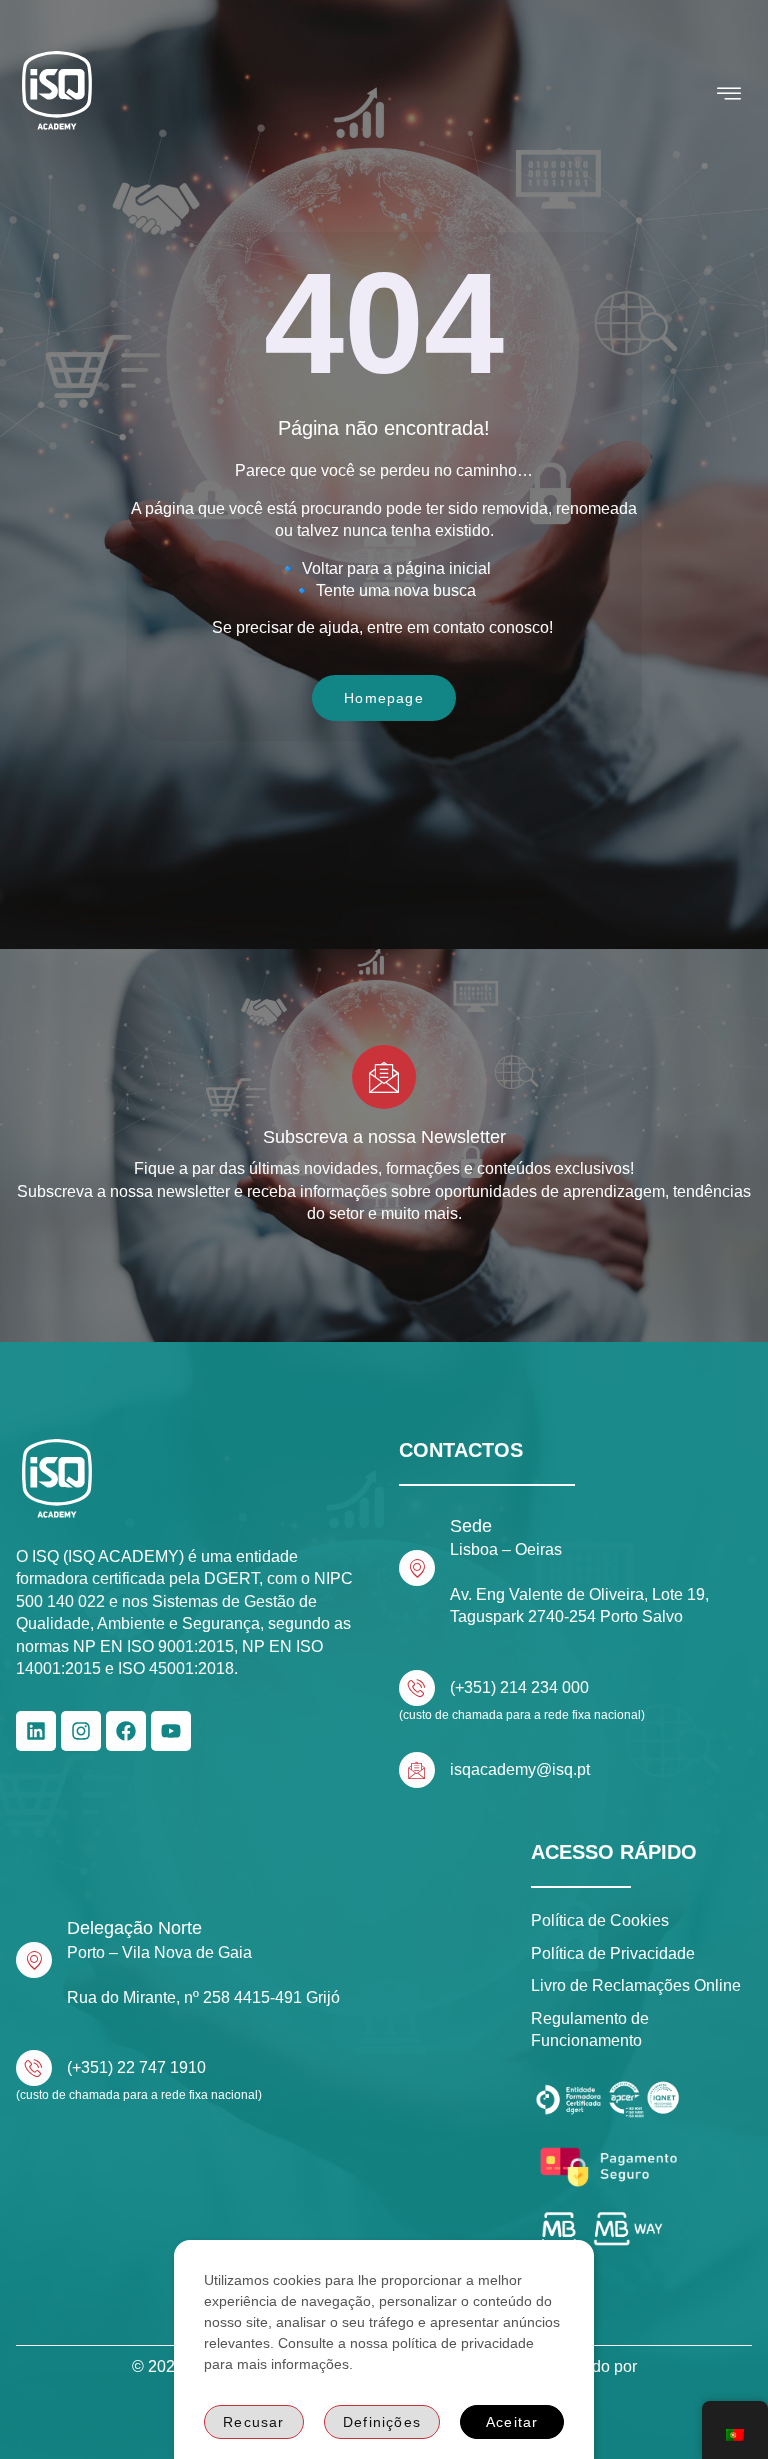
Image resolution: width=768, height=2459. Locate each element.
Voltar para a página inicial (396, 568)
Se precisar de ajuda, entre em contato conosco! (384, 627)
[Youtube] (171, 1731)
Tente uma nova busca (396, 590)
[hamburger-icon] (729, 94)
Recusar (253, 2422)
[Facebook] (126, 1731)
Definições (382, 2422)
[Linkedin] (36, 1731)
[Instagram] (81, 1731)
